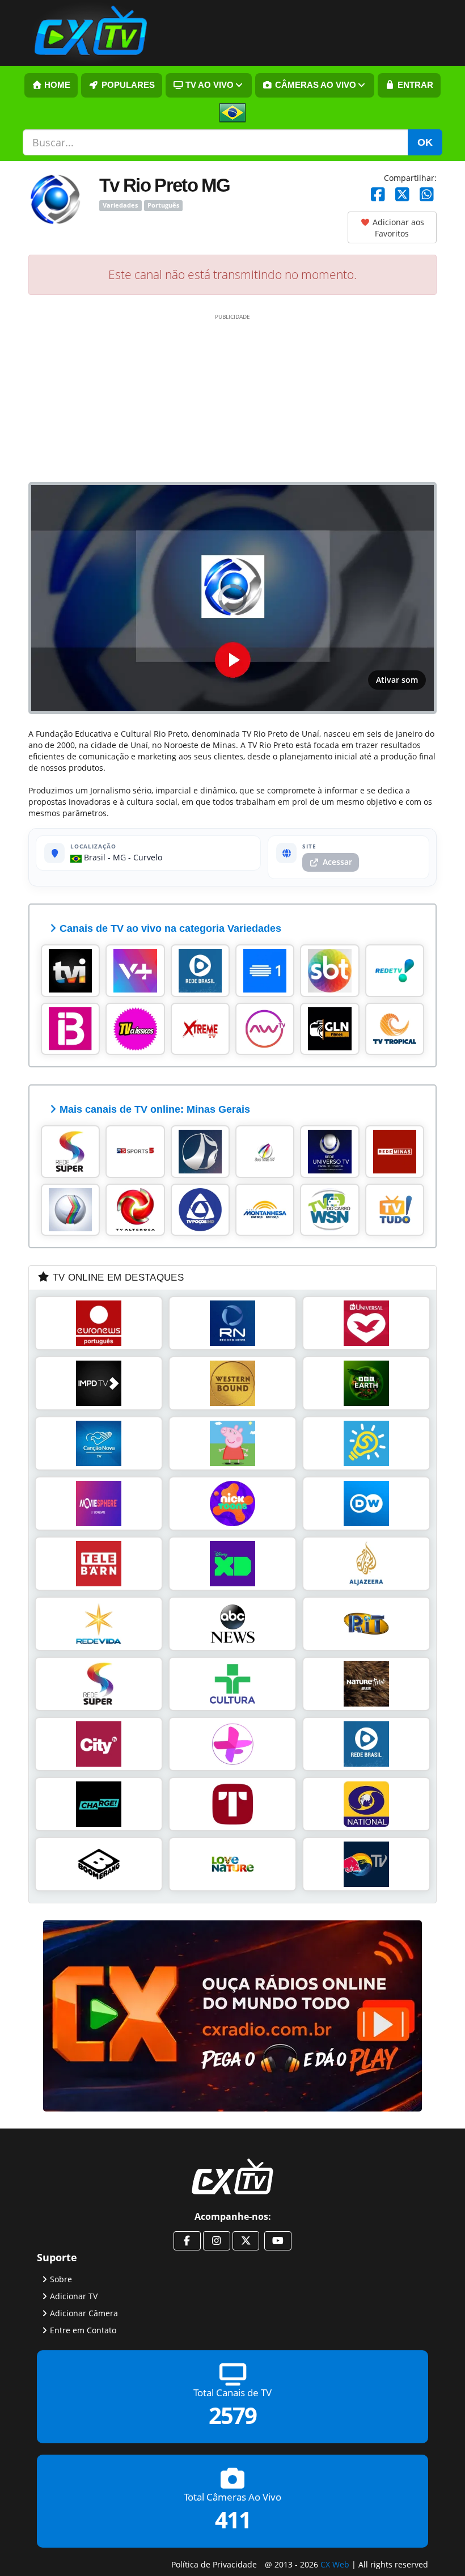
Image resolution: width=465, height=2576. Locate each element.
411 (233, 2520)
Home (56, 85)
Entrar (414, 85)
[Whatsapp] (427, 195)
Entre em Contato (83, 2330)
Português (163, 205)
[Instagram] (217, 2241)
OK (425, 142)
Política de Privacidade (214, 2564)
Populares (127, 85)
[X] (402, 195)
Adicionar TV (74, 2296)
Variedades (120, 205)
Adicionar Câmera (84, 2313)
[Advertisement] (232, 397)
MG (119, 857)
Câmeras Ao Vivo (314, 85)
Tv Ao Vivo (208, 85)
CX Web (335, 2564)
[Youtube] (278, 2241)
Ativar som (397, 680)
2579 (232, 2416)
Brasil (94, 857)
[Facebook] (378, 195)
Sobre (61, 2279)
